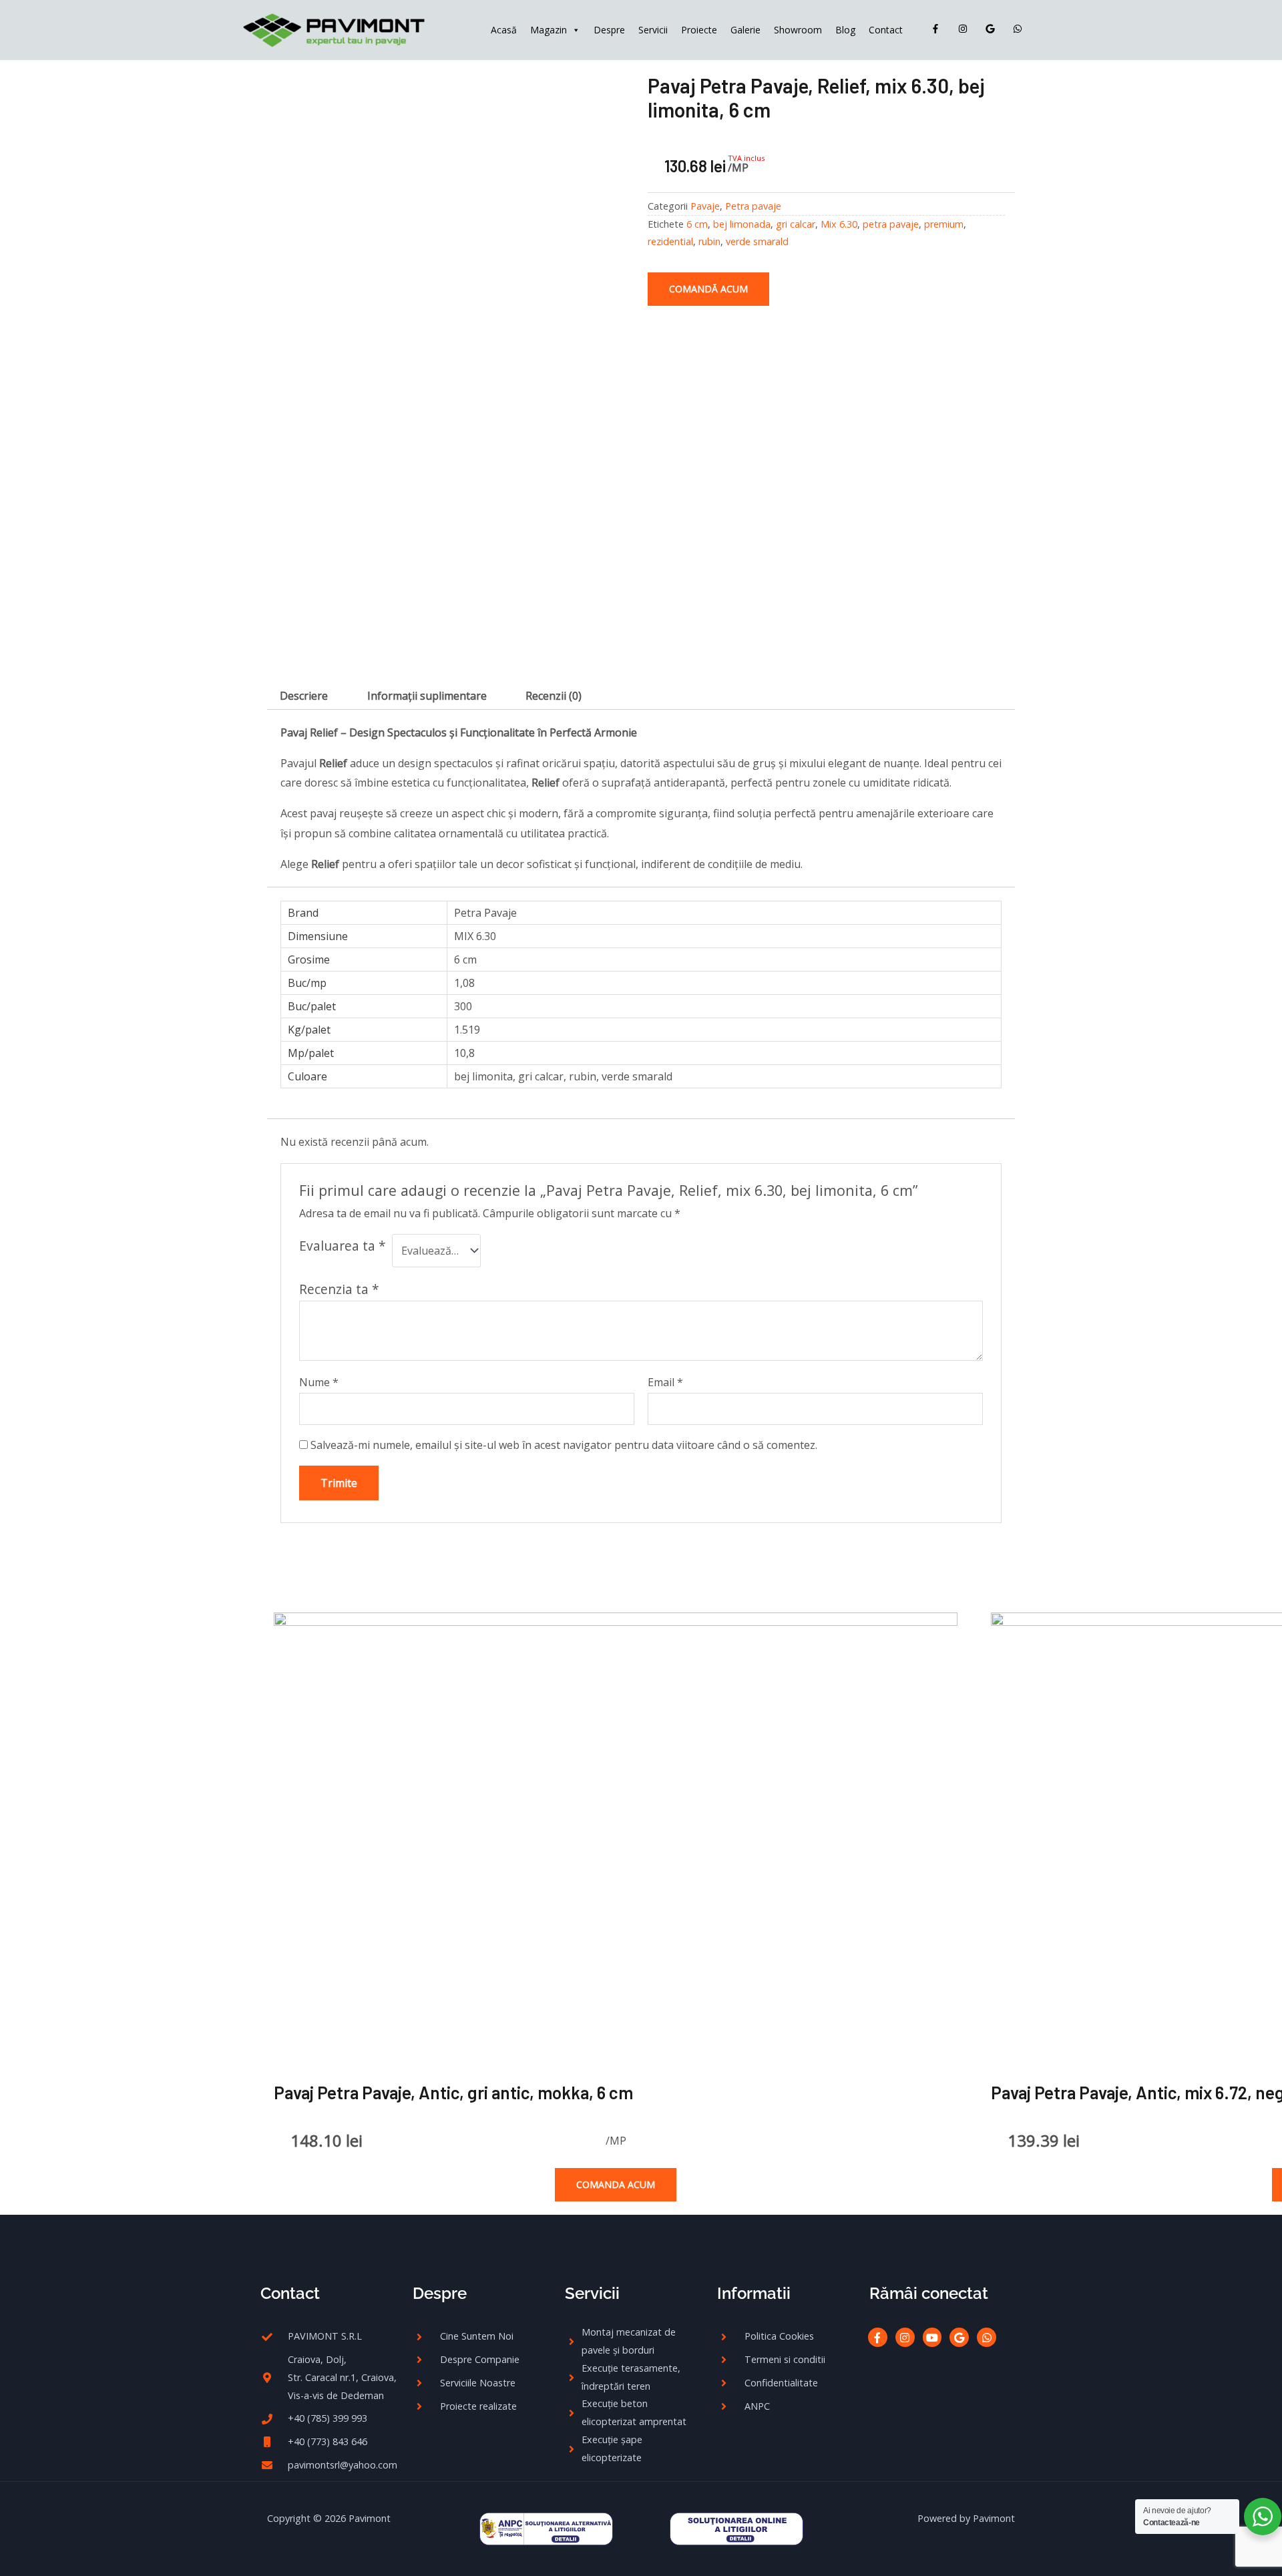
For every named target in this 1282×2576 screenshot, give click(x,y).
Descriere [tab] (304, 696)
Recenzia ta (339, 1289)
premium (944, 224)
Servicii (653, 30)
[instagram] (966, 29)
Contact (886, 30)
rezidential (670, 241)
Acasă (504, 30)
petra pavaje (891, 224)
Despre (609, 30)
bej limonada (742, 224)
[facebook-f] (938, 29)
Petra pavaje (753, 206)
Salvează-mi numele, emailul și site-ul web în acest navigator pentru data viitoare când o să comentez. (564, 1445)
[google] (993, 29)
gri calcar (796, 224)
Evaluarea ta (343, 1246)
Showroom (798, 30)
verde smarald (757, 241)
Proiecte (699, 30)
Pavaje (705, 206)
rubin (709, 241)
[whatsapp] (1020, 29)
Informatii (754, 2293)
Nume (319, 1382)
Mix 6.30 (839, 224)
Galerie (745, 30)
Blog (845, 30)
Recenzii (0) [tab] (554, 696)
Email (665, 1382)
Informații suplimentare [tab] (427, 696)
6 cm (697, 224)
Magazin (549, 30)
